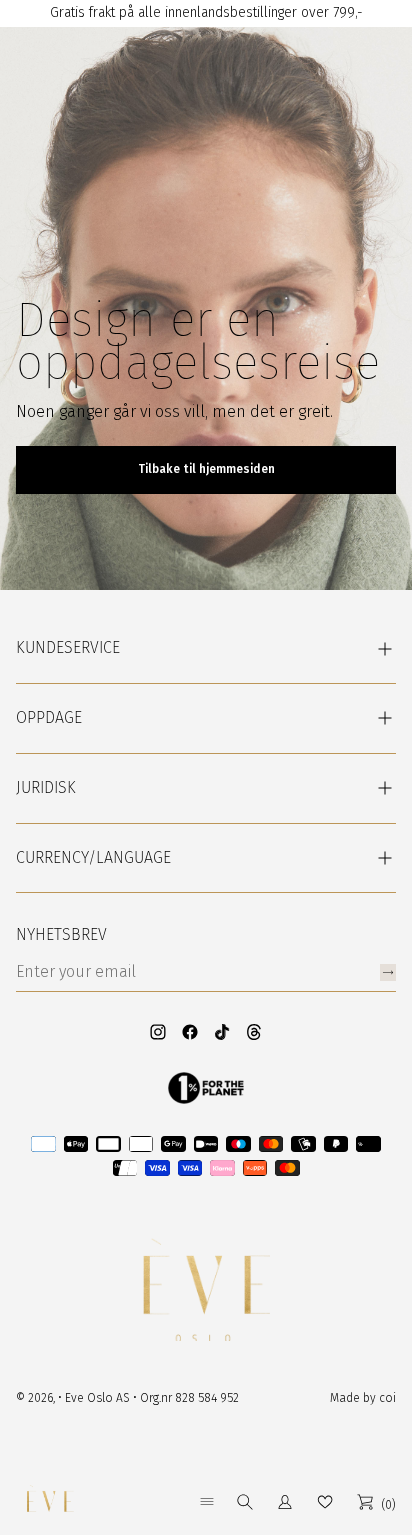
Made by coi (363, 1398)
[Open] (207, 1501)
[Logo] (50, 1502)
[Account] (285, 1502)
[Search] (245, 1502)
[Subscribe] (388, 972)
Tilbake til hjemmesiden (206, 469)
